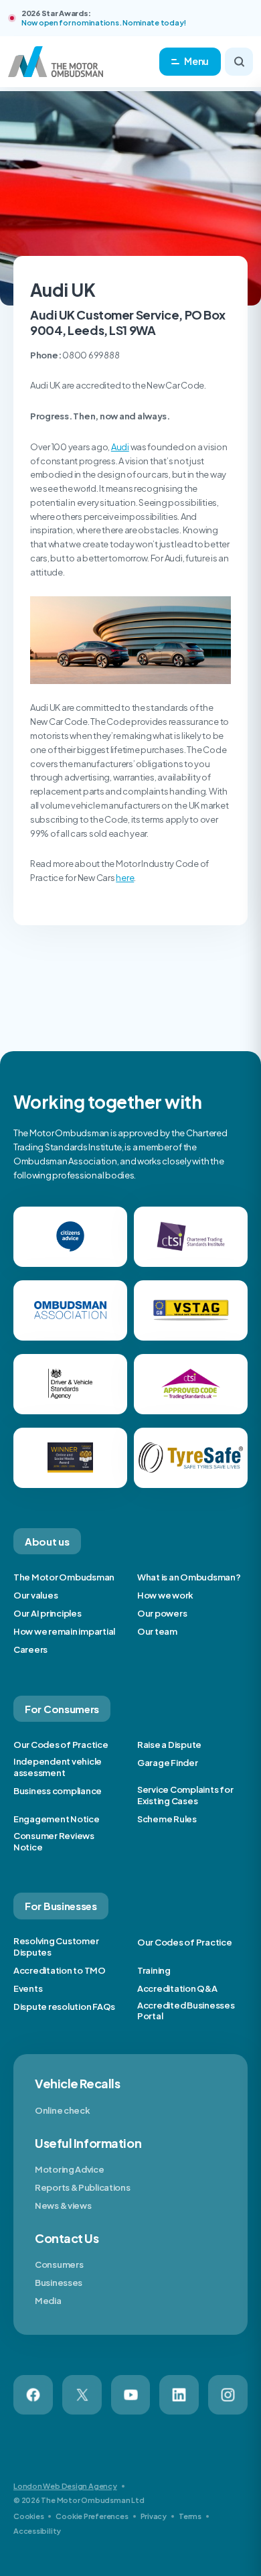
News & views (63, 2206)
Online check (62, 2110)
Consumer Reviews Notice (54, 1841)
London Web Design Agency (65, 2486)
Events (28, 1988)
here (125, 878)
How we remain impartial (64, 1631)
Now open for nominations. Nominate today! (104, 22)
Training (154, 1970)
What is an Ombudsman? (189, 1577)
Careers (30, 1649)
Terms (190, 2516)
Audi (120, 447)
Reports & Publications (82, 2187)
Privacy (154, 2516)
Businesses (59, 2283)
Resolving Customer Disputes (56, 1947)
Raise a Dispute (169, 1745)
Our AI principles (48, 1613)
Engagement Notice (57, 1819)
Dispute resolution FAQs (64, 2007)
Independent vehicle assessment (58, 1767)
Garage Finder (168, 1763)
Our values (35, 1595)
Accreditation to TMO (60, 1970)
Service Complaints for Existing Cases (185, 1795)
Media (48, 2301)
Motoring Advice (70, 2169)
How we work (165, 1595)
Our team (157, 1631)
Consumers (59, 2264)
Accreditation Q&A (177, 1988)
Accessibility (37, 2531)
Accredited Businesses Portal (186, 2011)
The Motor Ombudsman (64, 1577)
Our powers (162, 1613)
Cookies (28, 2516)
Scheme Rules (167, 1819)
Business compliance (58, 1791)
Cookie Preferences (92, 2516)
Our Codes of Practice (61, 1745)
